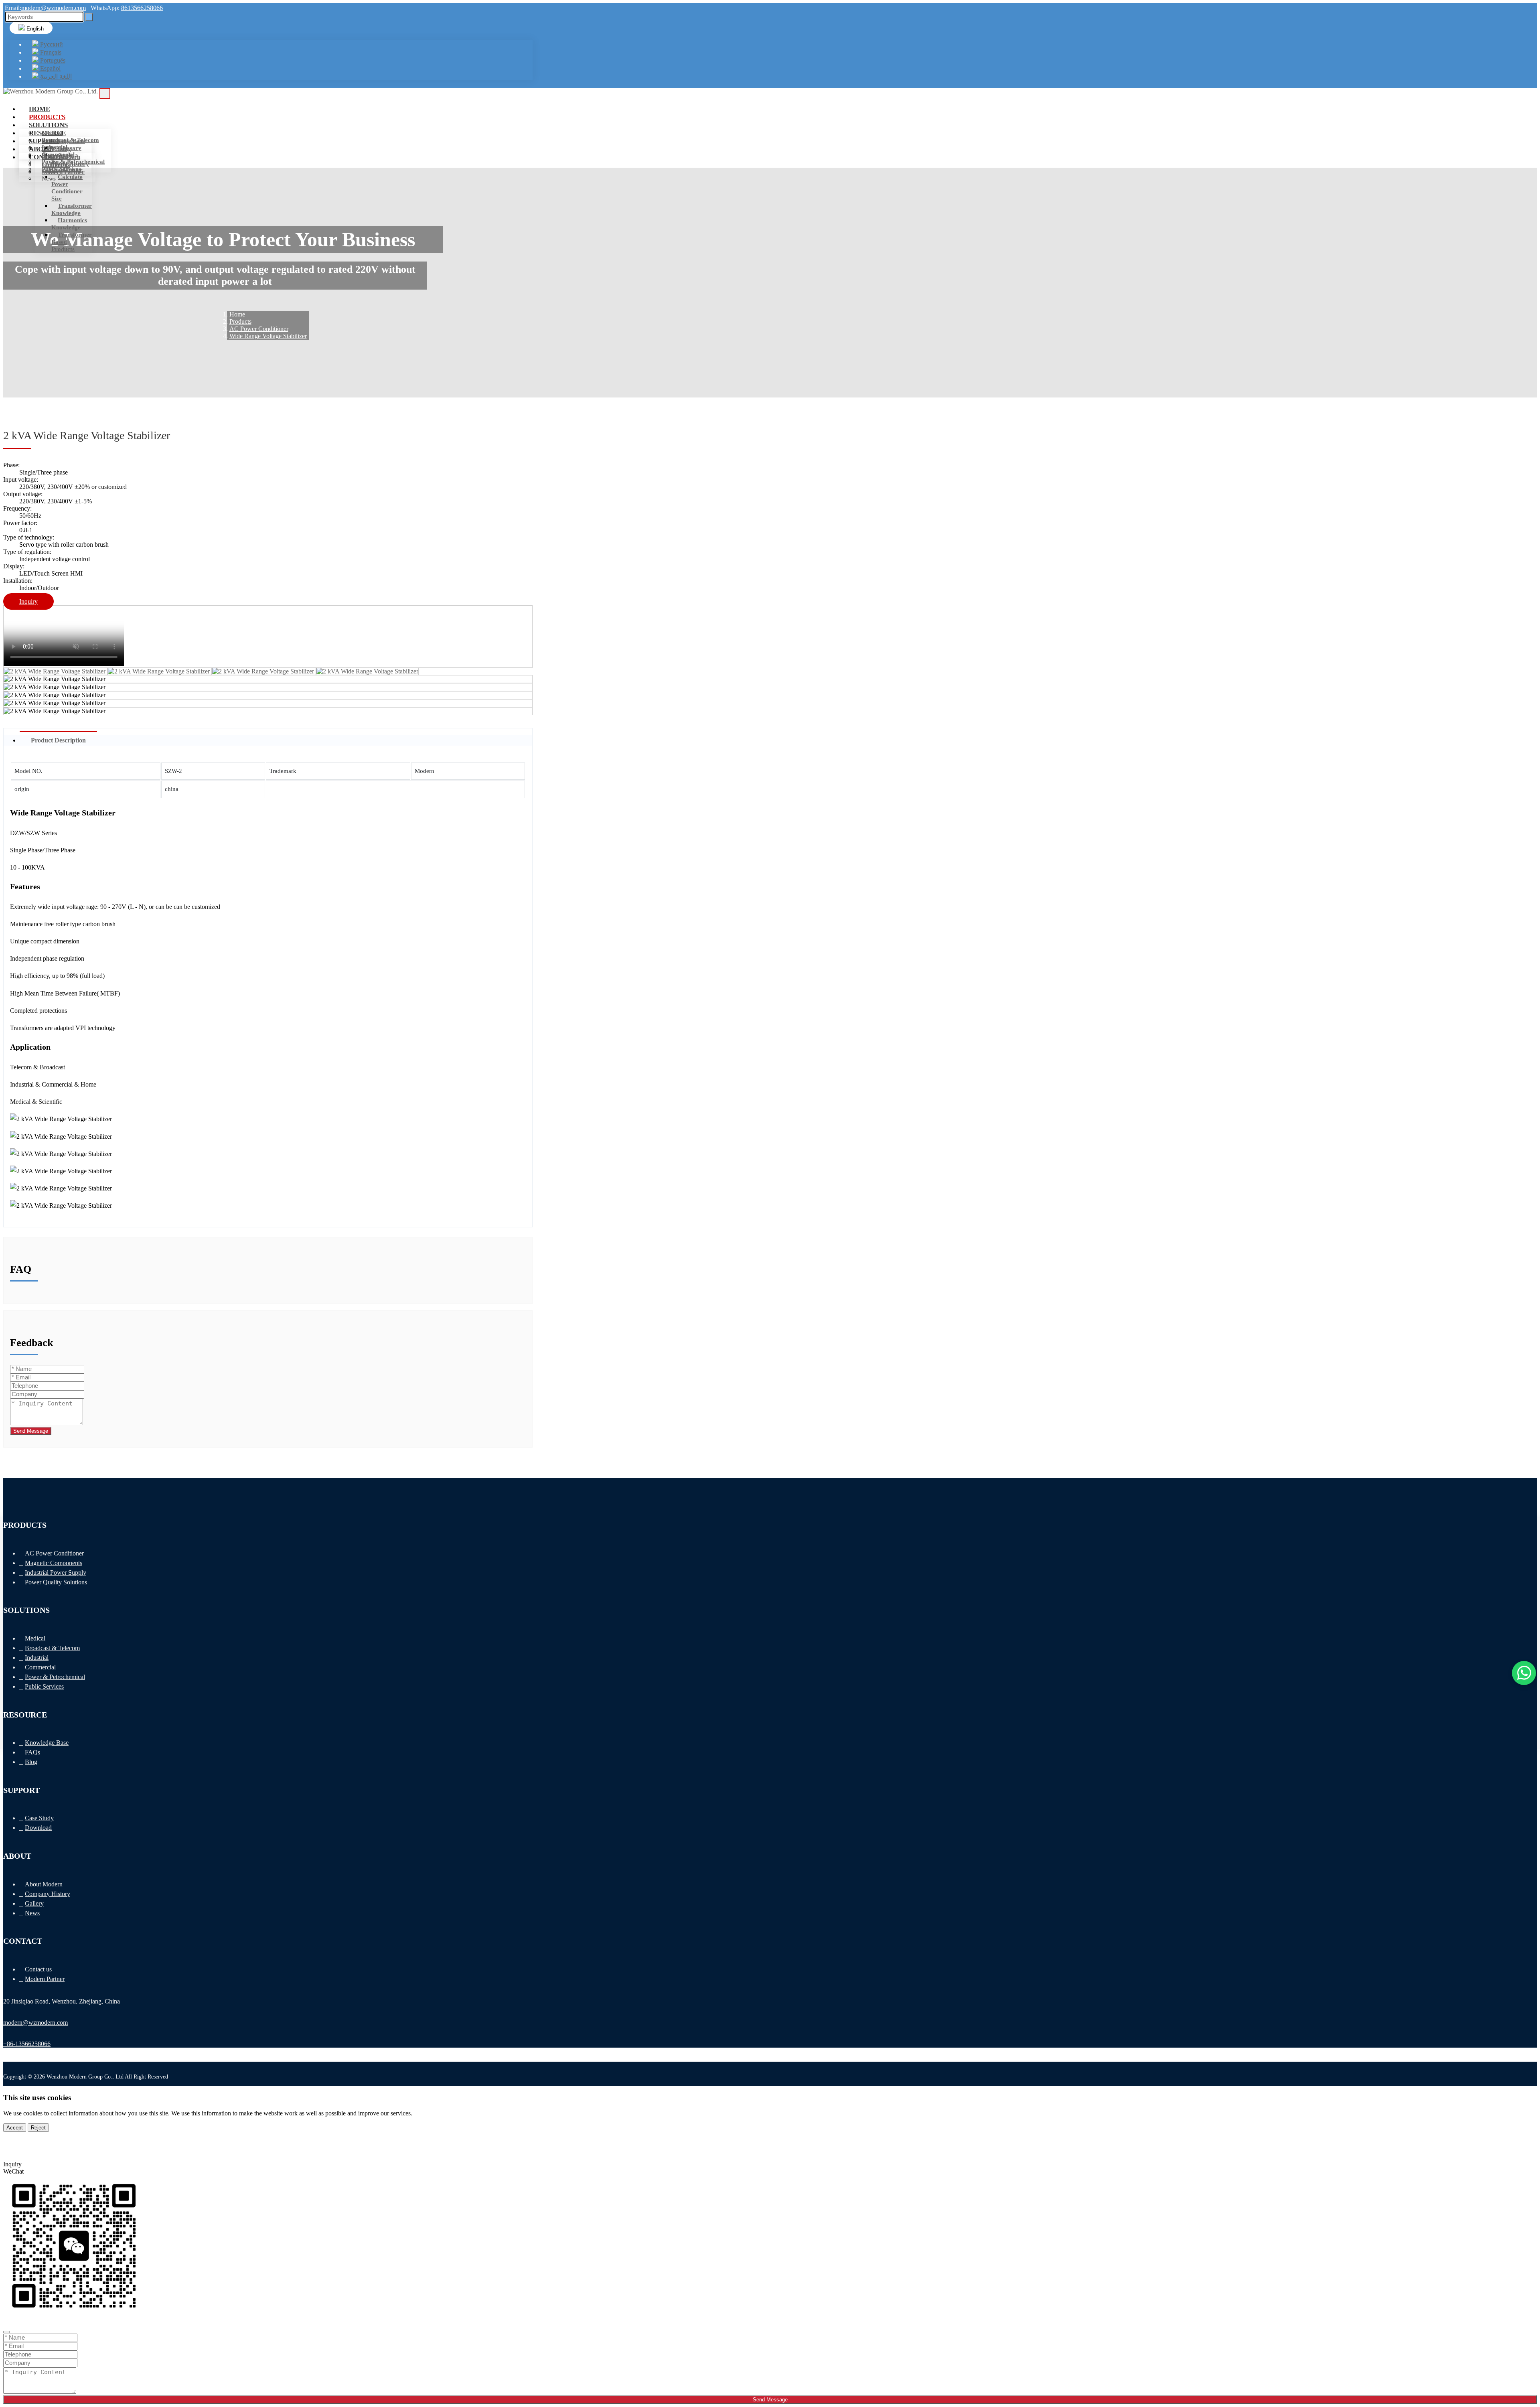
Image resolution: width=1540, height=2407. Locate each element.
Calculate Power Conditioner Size (67, 188)
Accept (15, 2128)
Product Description (58, 740)
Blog (31, 1762)
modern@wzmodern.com (54, 8)
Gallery (34, 1903)
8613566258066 (142, 8)
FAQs (32, 1752)
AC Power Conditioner (54, 1553)
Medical (52, 133)
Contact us (56, 165)
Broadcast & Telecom (52, 1648)
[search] (89, 17)
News (49, 178)
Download (38, 1828)
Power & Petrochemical (55, 1677)
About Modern (61, 157)
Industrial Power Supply (56, 1573)
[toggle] (105, 93)
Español (50, 68)
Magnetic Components (54, 1563)
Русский (51, 44)
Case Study (56, 149)
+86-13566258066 (27, 2044)
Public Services (44, 1686)
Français (50, 52)
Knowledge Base (63, 141)
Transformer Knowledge (72, 209)
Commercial (40, 1667)
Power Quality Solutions (56, 1582)
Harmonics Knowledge (69, 224)
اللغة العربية (55, 76)
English (34, 29)
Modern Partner (63, 172)
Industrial (37, 1658)
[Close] (6, 2332)
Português (52, 60)
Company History (48, 1894)
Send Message (31, 1431)
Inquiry (28, 601)
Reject (38, 2128)
